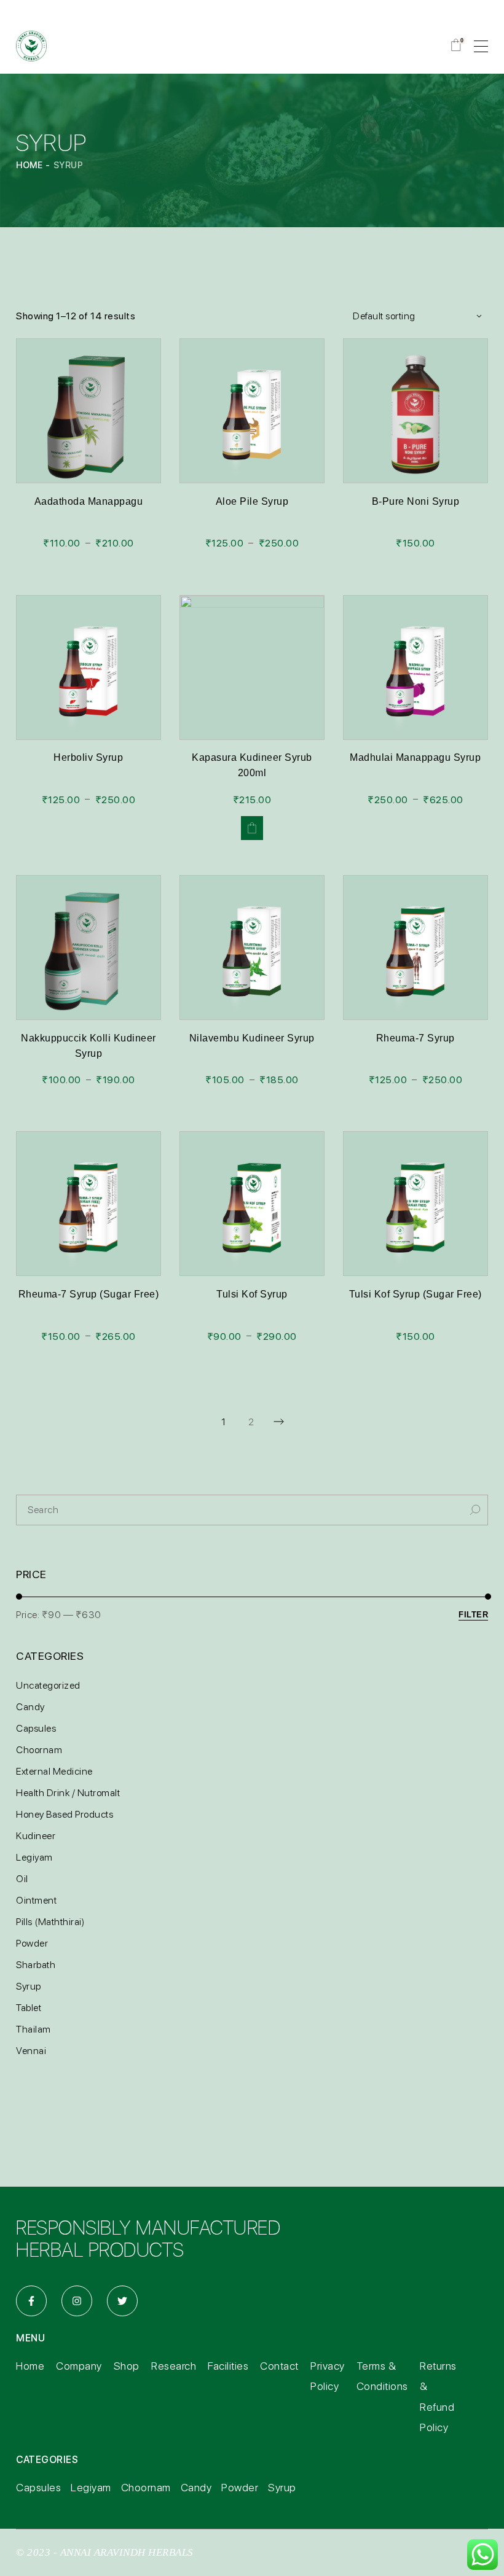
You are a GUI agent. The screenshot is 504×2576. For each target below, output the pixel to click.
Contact (279, 2366)
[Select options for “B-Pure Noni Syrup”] (415, 422)
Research (174, 2366)
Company (79, 2366)
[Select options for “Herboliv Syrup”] (89, 679)
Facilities (228, 2366)
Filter (473, 1615)
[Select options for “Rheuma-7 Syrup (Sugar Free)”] (89, 1287)
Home (30, 2366)
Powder (240, 2487)
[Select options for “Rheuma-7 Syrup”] (415, 1031)
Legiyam (91, 2487)
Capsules (38, 2487)
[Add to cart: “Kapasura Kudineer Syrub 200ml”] (252, 828)
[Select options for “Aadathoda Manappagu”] (89, 422)
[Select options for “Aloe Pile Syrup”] (252, 422)
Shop (127, 2366)
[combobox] (414, 316)
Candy (196, 2487)
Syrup (282, 2487)
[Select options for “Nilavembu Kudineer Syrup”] (252, 1031)
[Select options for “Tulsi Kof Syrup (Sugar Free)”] (415, 1287)
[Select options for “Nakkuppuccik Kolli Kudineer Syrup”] (89, 1031)
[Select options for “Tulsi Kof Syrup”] (252, 1287)
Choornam (146, 2487)
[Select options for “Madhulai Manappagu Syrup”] (415, 750)
